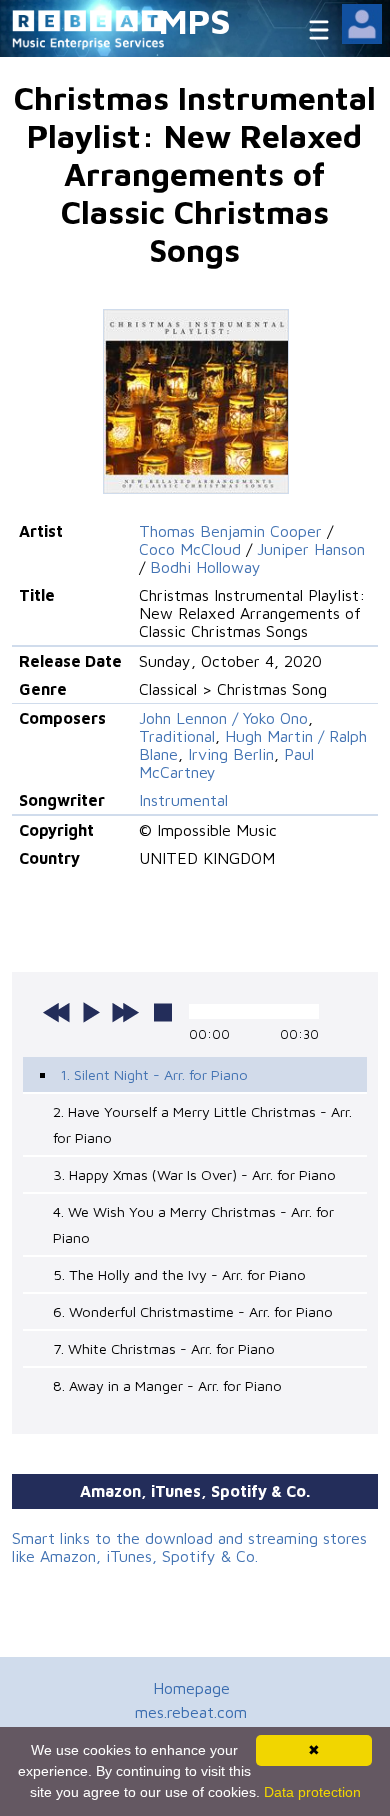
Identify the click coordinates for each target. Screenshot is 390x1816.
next (125, 1012)
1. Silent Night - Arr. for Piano (154, 1074)
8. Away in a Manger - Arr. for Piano (167, 1385)
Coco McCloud (190, 549)
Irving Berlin (231, 754)
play (91, 1012)
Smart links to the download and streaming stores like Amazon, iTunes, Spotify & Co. (189, 1547)
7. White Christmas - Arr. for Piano (164, 1348)
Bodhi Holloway (205, 567)
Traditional (177, 736)
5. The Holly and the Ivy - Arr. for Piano (179, 1274)
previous (57, 1012)
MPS (195, 20)
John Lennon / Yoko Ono (223, 718)
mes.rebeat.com (191, 1712)
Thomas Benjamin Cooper (230, 531)
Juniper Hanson (311, 549)
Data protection (312, 1792)
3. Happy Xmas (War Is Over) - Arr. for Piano (194, 1174)
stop (163, 1012)
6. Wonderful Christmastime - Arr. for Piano (193, 1311)
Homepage (191, 1688)
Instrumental (183, 800)
